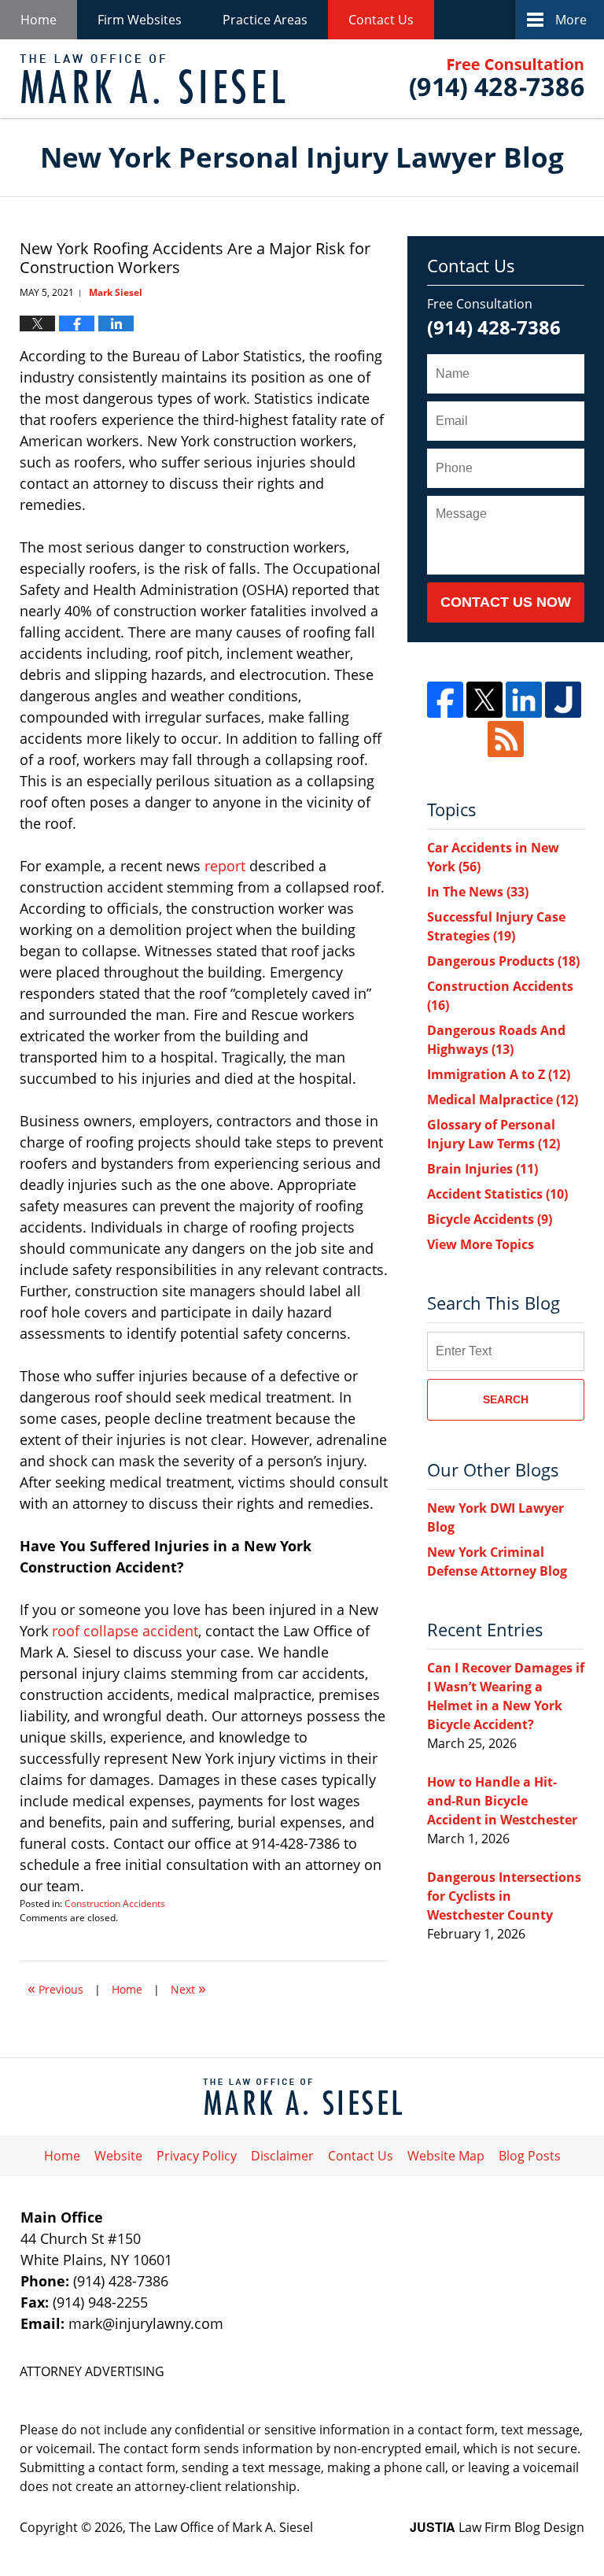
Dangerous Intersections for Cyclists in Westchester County (504, 1896)
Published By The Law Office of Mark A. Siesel (497, 79)
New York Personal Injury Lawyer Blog (153, 79)
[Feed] (506, 739)
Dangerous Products (503, 961)
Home (39, 20)
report (225, 866)
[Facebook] (445, 700)
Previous (55, 1988)
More (571, 20)
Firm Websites (140, 20)
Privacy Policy (197, 2156)
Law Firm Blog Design (497, 2527)
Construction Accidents (115, 1903)
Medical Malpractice (503, 1100)
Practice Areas (265, 20)
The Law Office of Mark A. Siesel (221, 2527)
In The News (478, 892)
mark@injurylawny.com (146, 2323)
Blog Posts (530, 2156)
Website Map (446, 2156)
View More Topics (481, 1244)
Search (506, 1399)
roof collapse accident (125, 1631)
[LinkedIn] (524, 700)
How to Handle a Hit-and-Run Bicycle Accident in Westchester (502, 1801)
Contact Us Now (506, 602)
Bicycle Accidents (490, 1219)
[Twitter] (484, 700)
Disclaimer (282, 2156)
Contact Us (381, 20)
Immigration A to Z (499, 1074)
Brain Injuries (482, 1169)
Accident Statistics (497, 1194)
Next (188, 1988)
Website (118, 2156)
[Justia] (563, 700)
